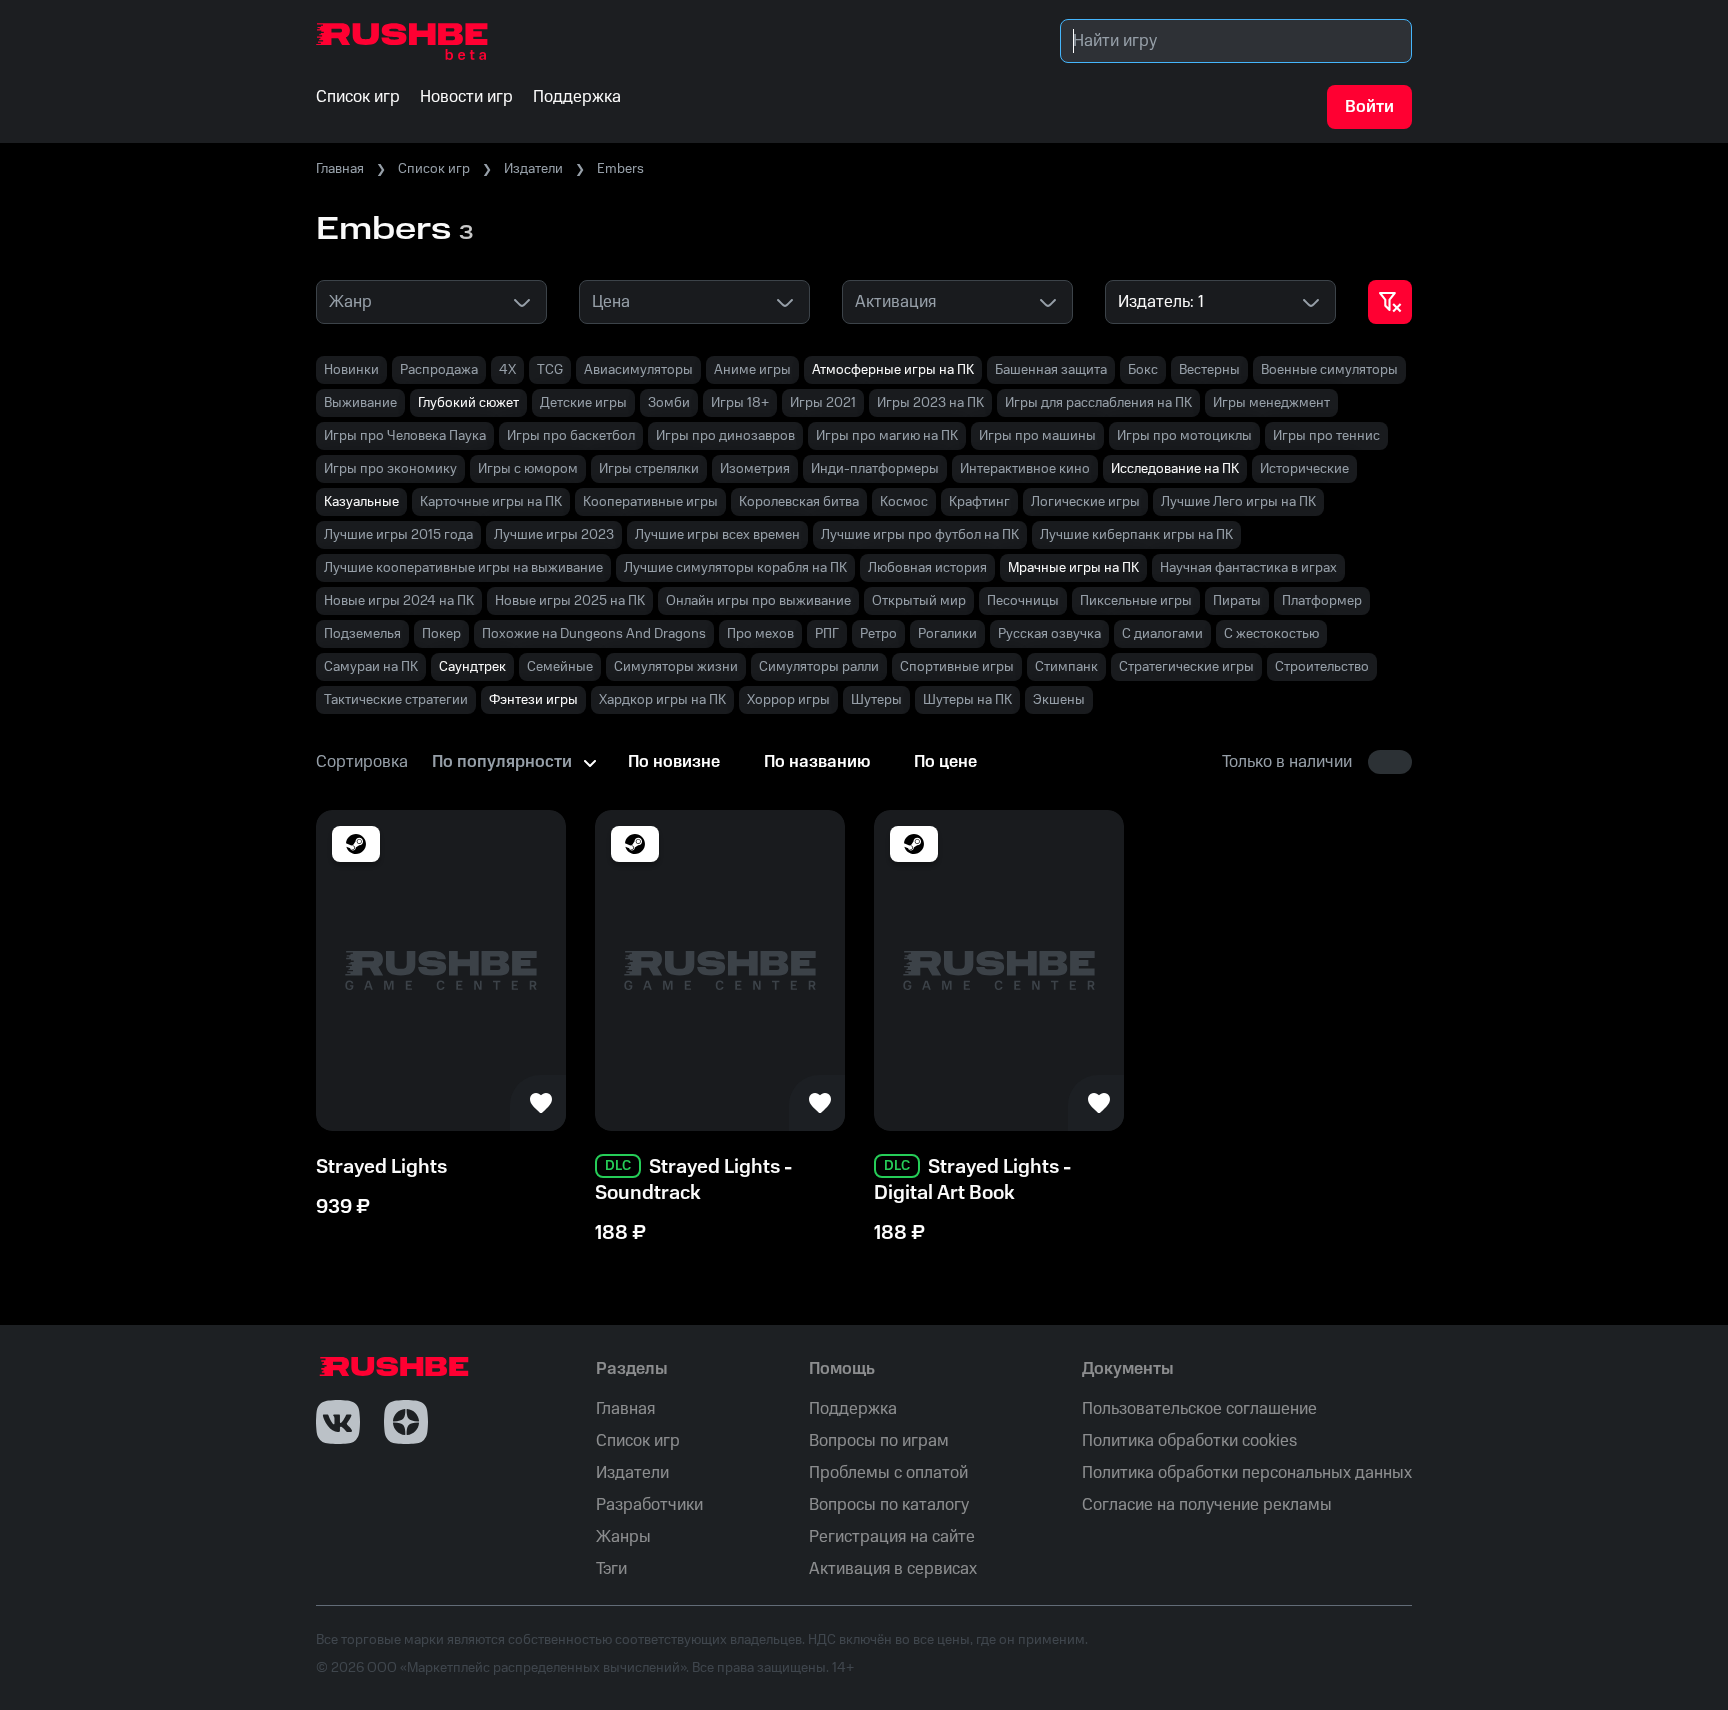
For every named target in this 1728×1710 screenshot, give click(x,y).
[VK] (338, 1422)
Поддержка (853, 1409)
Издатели (533, 169)
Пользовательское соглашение (1199, 1409)
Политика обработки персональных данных (1247, 1473)
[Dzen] (406, 1422)
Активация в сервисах (893, 1569)
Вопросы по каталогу (889, 1505)
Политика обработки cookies (1189, 1441)
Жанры (623, 1537)
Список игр (434, 169)
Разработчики (649, 1505)
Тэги (611, 1569)
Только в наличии (1287, 762)
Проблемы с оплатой (888, 1473)
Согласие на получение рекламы (1207, 1505)
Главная (340, 169)
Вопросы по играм (879, 1441)
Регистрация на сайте (892, 1537)
